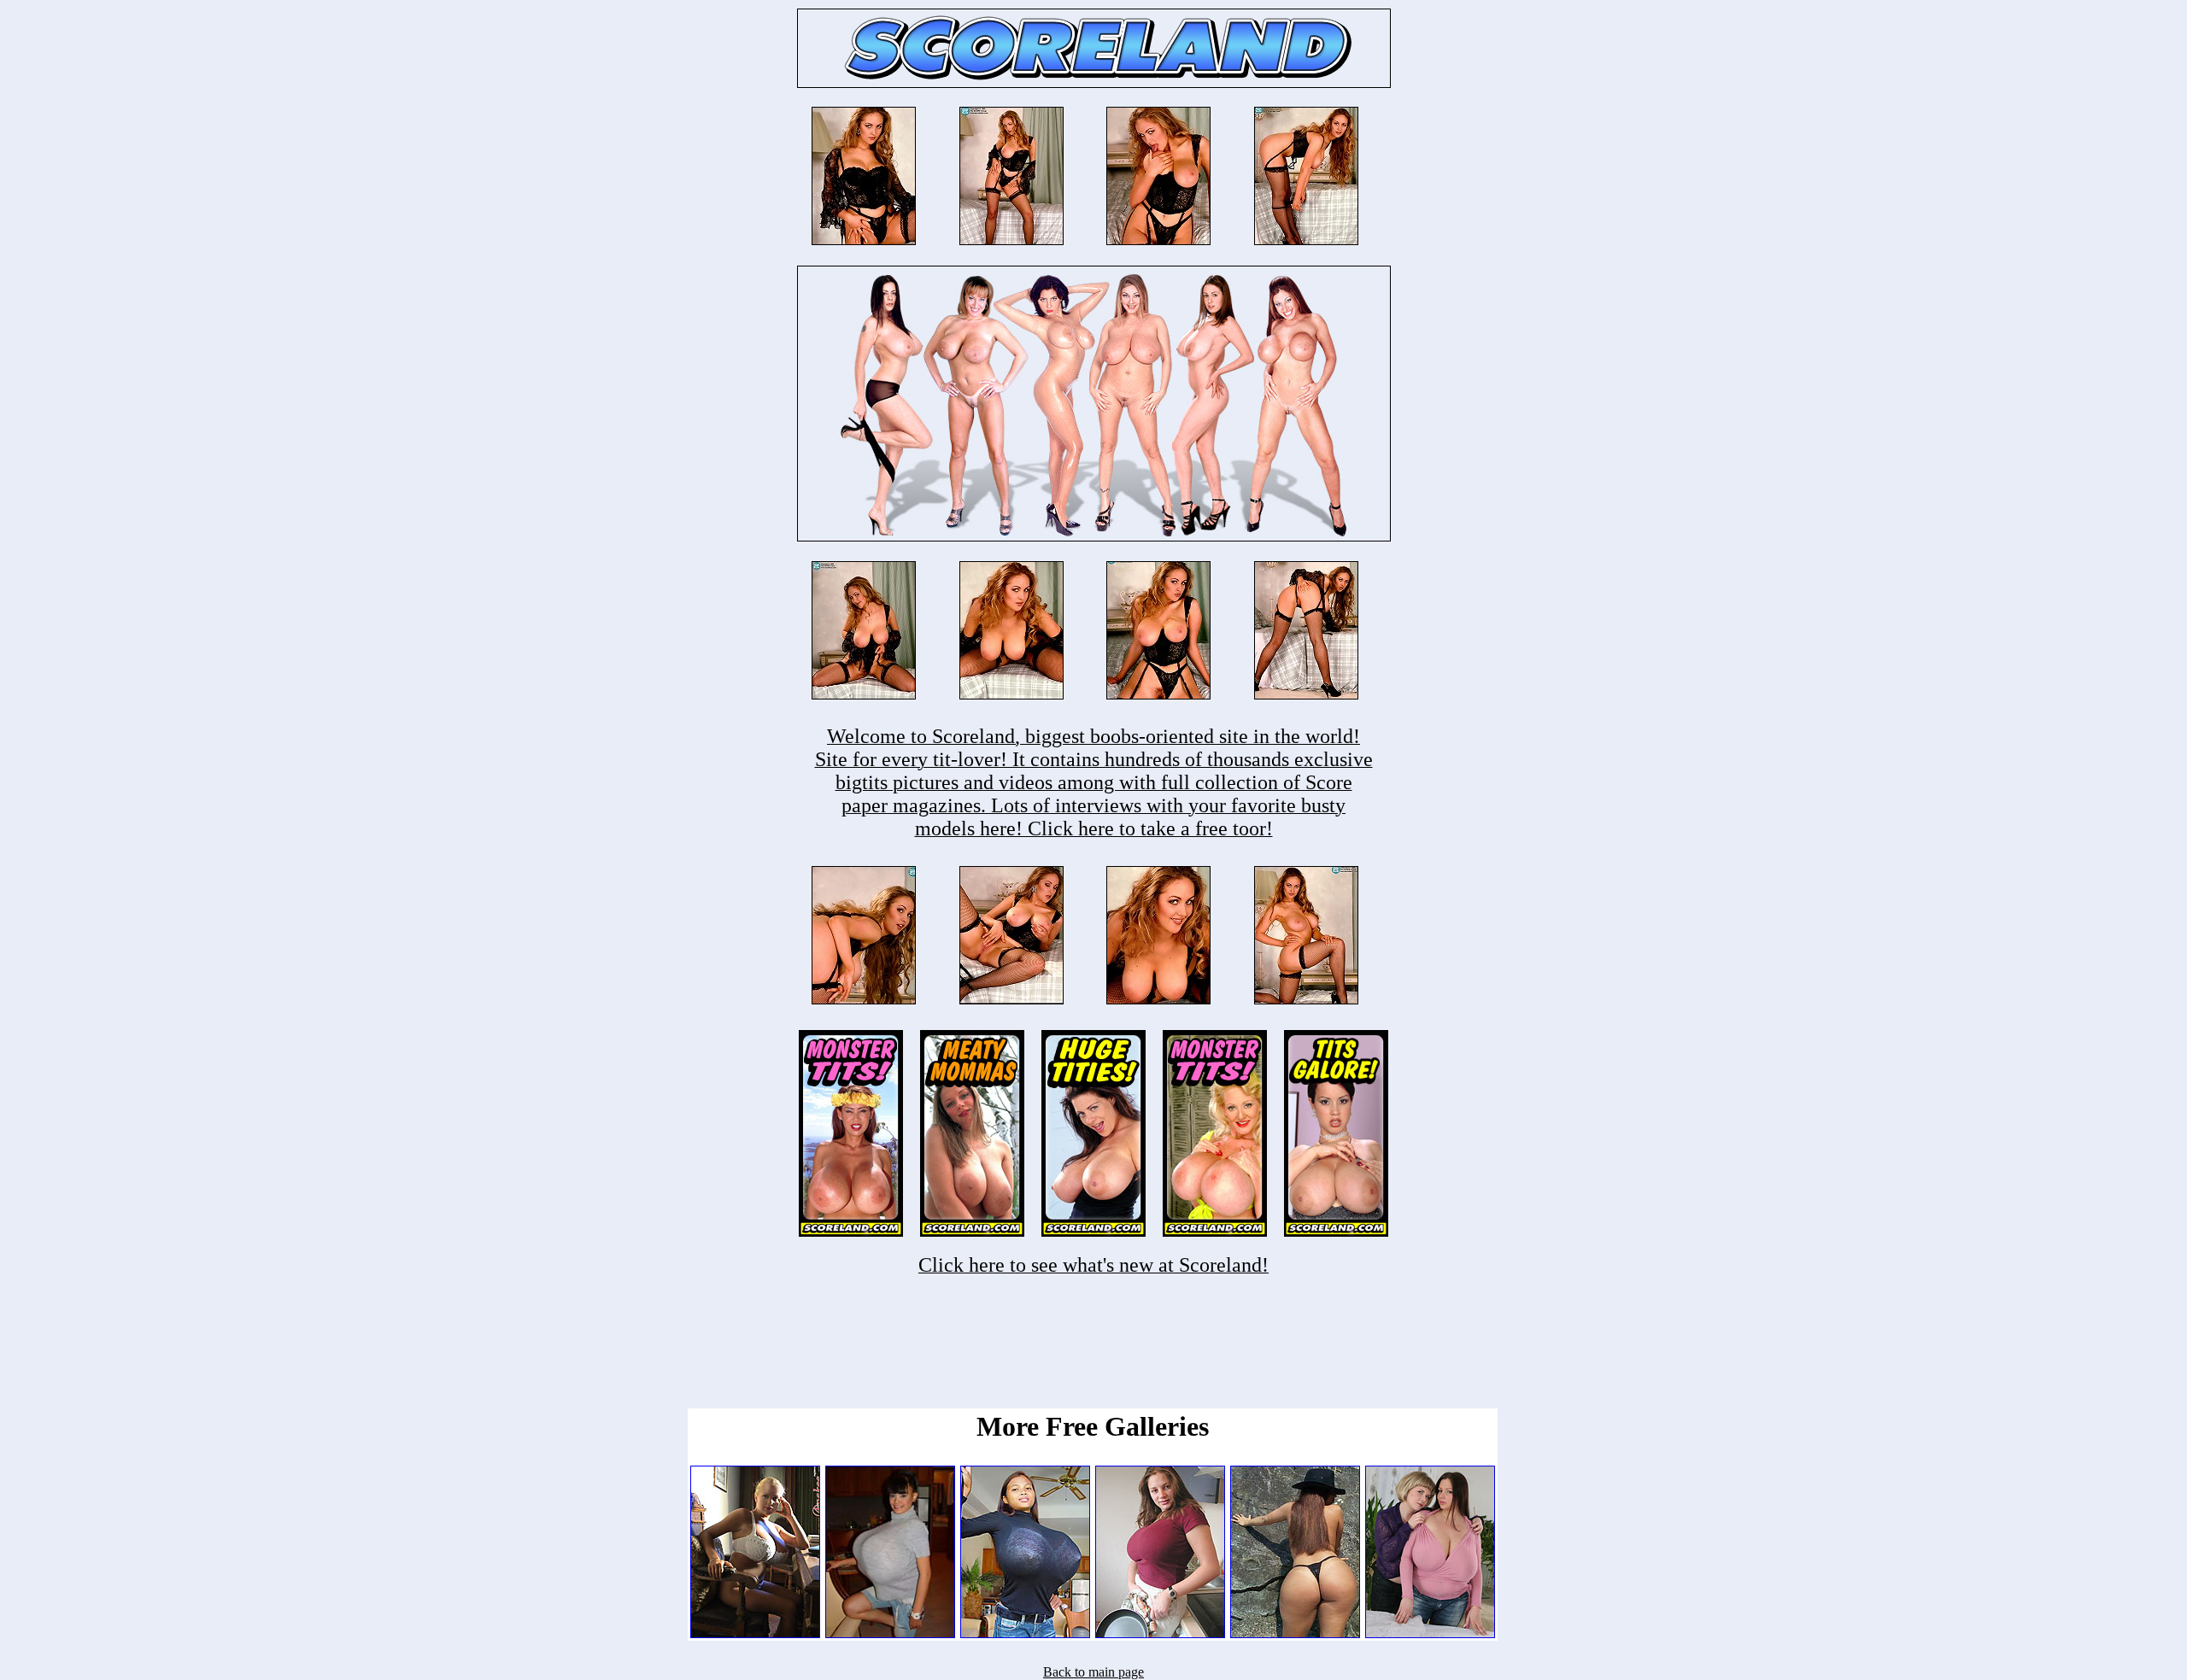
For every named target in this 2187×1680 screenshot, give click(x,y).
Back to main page (1093, 1672)
